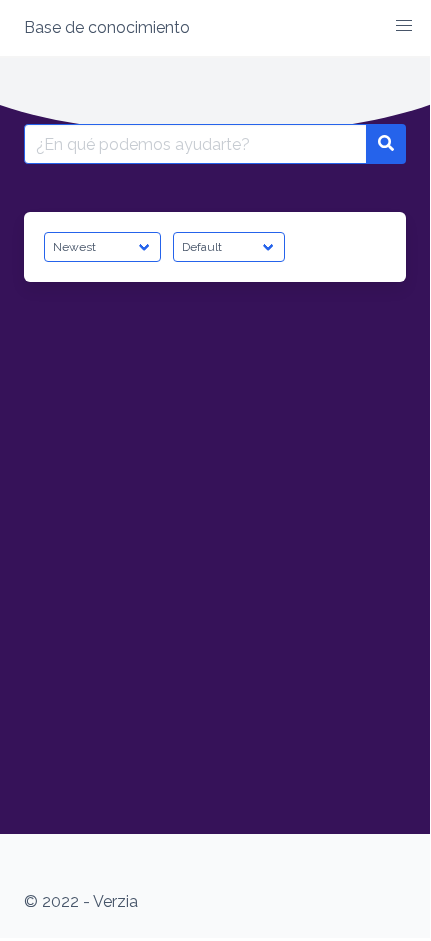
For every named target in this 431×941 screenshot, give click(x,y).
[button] (404, 26)
